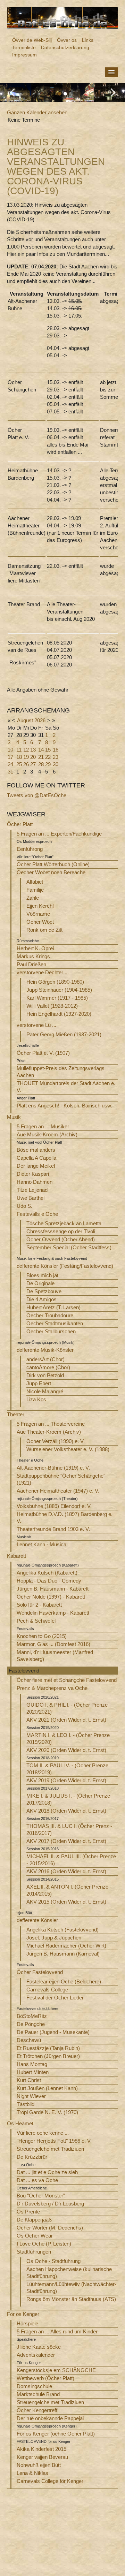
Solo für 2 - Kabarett (39, 1605)
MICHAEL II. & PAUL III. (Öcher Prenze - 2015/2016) (71, 1860)
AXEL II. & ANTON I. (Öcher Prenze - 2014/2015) (69, 1890)
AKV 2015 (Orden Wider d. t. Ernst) (66, 1902)
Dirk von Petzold (45, 1375)
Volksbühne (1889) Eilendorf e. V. (54, 1506)
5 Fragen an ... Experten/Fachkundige (59, 834)
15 (48, 750)
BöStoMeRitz (32, 2016)
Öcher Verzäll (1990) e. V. (56, 1441)
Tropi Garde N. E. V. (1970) (47, 2112)
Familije (35, 890)
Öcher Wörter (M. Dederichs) (50, 2228)
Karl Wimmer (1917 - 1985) (57, 998)
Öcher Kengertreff (37, 2410)
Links (88, 40)
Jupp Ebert (39, 1383)
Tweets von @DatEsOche (37, 795)
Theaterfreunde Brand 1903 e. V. (53, 1529)
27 (33, 764)
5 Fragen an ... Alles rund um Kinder (57, 2331)
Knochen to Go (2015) (42, 1636)
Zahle (33, 898)
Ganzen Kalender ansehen (37, 112)
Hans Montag (32, 2064)
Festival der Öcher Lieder (55, 1998)
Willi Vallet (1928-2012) (52, 1006)
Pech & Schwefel (36, 1621)
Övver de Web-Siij (32, 40)
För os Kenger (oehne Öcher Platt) (56, 2434)
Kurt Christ (29, 2080)
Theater (16, 1414)
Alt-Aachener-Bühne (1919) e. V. (53, 1468)
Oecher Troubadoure (50, 1315)
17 (10, 757)
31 (10, 772)
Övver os (67, 40)
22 (48, 757)
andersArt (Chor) (45, 1359)
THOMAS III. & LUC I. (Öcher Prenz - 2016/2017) (69, 1830)
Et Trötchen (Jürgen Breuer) (48, 2056)
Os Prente (28, 2212)
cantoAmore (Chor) (48, 1367)
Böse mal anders (36, 1150)
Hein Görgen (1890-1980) (55, 982)
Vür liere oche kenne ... (43, 2133)
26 (26, 764)
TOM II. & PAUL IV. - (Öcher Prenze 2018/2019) (67, 1769)
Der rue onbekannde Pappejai (50, 2418)
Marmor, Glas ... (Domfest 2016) (53, 1644)
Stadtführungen (34, 2252)
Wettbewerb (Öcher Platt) (45, 2378)
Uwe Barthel (31, 1198)
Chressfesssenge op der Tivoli (61, 1231)
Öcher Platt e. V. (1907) (43, 1053)
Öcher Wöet (40, 922)
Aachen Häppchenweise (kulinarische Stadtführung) (69, 2273)
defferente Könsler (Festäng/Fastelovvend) (65, 1266)
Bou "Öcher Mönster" (41, 2196)
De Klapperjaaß (34, 2220)
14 (41, 750)
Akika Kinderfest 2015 (41, 2449)
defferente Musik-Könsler (45, 1350)
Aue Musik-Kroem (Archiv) (47, 1134)
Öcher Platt (20, 824)
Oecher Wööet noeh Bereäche (51, 872)
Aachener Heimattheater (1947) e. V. (58, 1491)
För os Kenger (23, 2314)
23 (56, 757)
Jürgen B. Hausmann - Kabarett (53, 1589)
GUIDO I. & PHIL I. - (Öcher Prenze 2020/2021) (67, 1708)
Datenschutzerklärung (65, 47)
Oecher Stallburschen (51, 1331)
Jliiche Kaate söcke (39, 2347)
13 (33, 750)
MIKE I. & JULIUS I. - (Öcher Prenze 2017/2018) (68, 1799)
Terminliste (24, 47)
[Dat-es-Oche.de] (62, 18)
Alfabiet (35, 882)
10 (10, 750)
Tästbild (26, 2104)
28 (41, 764)
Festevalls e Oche (37, 1214)
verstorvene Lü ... (36, 1025)
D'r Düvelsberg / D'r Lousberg (50, 2204)
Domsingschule (34, 2386)
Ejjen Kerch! (40, 906)
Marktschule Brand (38, 2394)
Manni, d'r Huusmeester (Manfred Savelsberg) (55, 1656)
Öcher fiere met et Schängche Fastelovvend (67, 1680)
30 (56, 764)
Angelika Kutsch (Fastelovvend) (62, 1930)
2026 (40, 720)
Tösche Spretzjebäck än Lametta (64, 1223)
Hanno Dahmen (35, 1182)
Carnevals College (47, 1990)
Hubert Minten (33, 2072)
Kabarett (16, 1556)
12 (26, 750)
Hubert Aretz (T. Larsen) (53, 1307)
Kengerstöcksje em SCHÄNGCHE (56, 2370)
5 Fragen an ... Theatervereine (51, 1424)
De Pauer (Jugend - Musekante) (53, 2032)
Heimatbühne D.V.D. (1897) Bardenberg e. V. (65, 1518)
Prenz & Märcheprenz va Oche (52, 1688)
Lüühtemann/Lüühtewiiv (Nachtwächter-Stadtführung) (71, 2288)
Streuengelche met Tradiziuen (50, 2149)
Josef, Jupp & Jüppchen (54, 1938)
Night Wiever (31, 2096)
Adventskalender (36, 2355)
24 (10, 764)
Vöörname (38, 914)
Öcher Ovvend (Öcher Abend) (61, 1239)
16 (56, 750)
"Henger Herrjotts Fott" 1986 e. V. (54, 2141)
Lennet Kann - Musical (42, 1544)
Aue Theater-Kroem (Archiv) (49, 1432)
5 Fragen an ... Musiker (43, 1126)
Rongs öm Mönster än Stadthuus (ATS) (71, 2299)
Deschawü (29, 2040)
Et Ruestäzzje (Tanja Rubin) (48, 2048)
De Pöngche (31, 2024)
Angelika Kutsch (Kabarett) (47, 1573)
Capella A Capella (36, 1158)
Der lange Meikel (36, 1166)
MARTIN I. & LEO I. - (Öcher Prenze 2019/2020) (68, 1739)
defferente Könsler (37, 1920)
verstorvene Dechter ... (43, 972)
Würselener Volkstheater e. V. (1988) (68, 1449)
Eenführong (30, 849)
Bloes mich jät (42, 1275)
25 (19, 764)
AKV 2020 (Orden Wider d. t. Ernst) (66, 1750)
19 (26, 757)
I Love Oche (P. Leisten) (44, 2244)
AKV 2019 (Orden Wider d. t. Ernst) (66, 1780)
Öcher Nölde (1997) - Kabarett (51, 1597)
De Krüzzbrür (32, 2157)
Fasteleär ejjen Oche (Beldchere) (64, 1981)
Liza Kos (36, 1399)
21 (41, 757)
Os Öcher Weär (35, 2236)
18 (19, 757)
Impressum (24, 55)
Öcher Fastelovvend (40, 1972)
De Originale (40, 1283)
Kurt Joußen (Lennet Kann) (47, 2088)
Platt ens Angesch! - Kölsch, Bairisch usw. (64, 1106)
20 (33, 757)
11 (19, 750)
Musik (14, 1117)
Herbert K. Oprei (35, 948)
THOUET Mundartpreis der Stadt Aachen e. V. (66, 1087)
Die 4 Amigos (41, 1299)
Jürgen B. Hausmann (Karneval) (63, 1954)
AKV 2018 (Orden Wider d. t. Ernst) (66, 1811)
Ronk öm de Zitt (44, 930)
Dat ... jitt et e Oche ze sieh (47, 2172)
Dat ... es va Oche (37, 2180)
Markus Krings (33, 956)
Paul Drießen (31, 964)
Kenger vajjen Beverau (42, 2457)
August (25, 720)
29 (48, 764)
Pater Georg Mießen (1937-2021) (64, 1034)
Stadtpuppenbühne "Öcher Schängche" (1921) (61, 1479)
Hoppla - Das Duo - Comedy (49, 1581)
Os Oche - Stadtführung (53, 2261)
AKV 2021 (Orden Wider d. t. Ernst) (66, 1720)
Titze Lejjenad (32, 1190)
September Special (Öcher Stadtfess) (69, 1247)
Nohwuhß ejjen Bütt (39, 2465)
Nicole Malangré (45, 1391)
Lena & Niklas (32, 2473)
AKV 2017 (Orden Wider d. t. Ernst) (66, 1841)
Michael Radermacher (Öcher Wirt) (66, 1946)
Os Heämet (20, 2123)
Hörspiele (27, 2323)
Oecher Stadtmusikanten (55, 1323)
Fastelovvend (24, 1671)
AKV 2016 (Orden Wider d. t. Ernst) (66, 1871)
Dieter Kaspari (33, 1174)
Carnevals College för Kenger (50, 2481)
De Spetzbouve (44, 1291)
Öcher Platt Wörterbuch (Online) (53, 864)
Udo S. (24, 1206)
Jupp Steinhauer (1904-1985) (59, 990)
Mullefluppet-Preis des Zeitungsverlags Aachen (61, 1072)
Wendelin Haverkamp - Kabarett (53, 1613)
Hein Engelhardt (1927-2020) (59, 1014)
